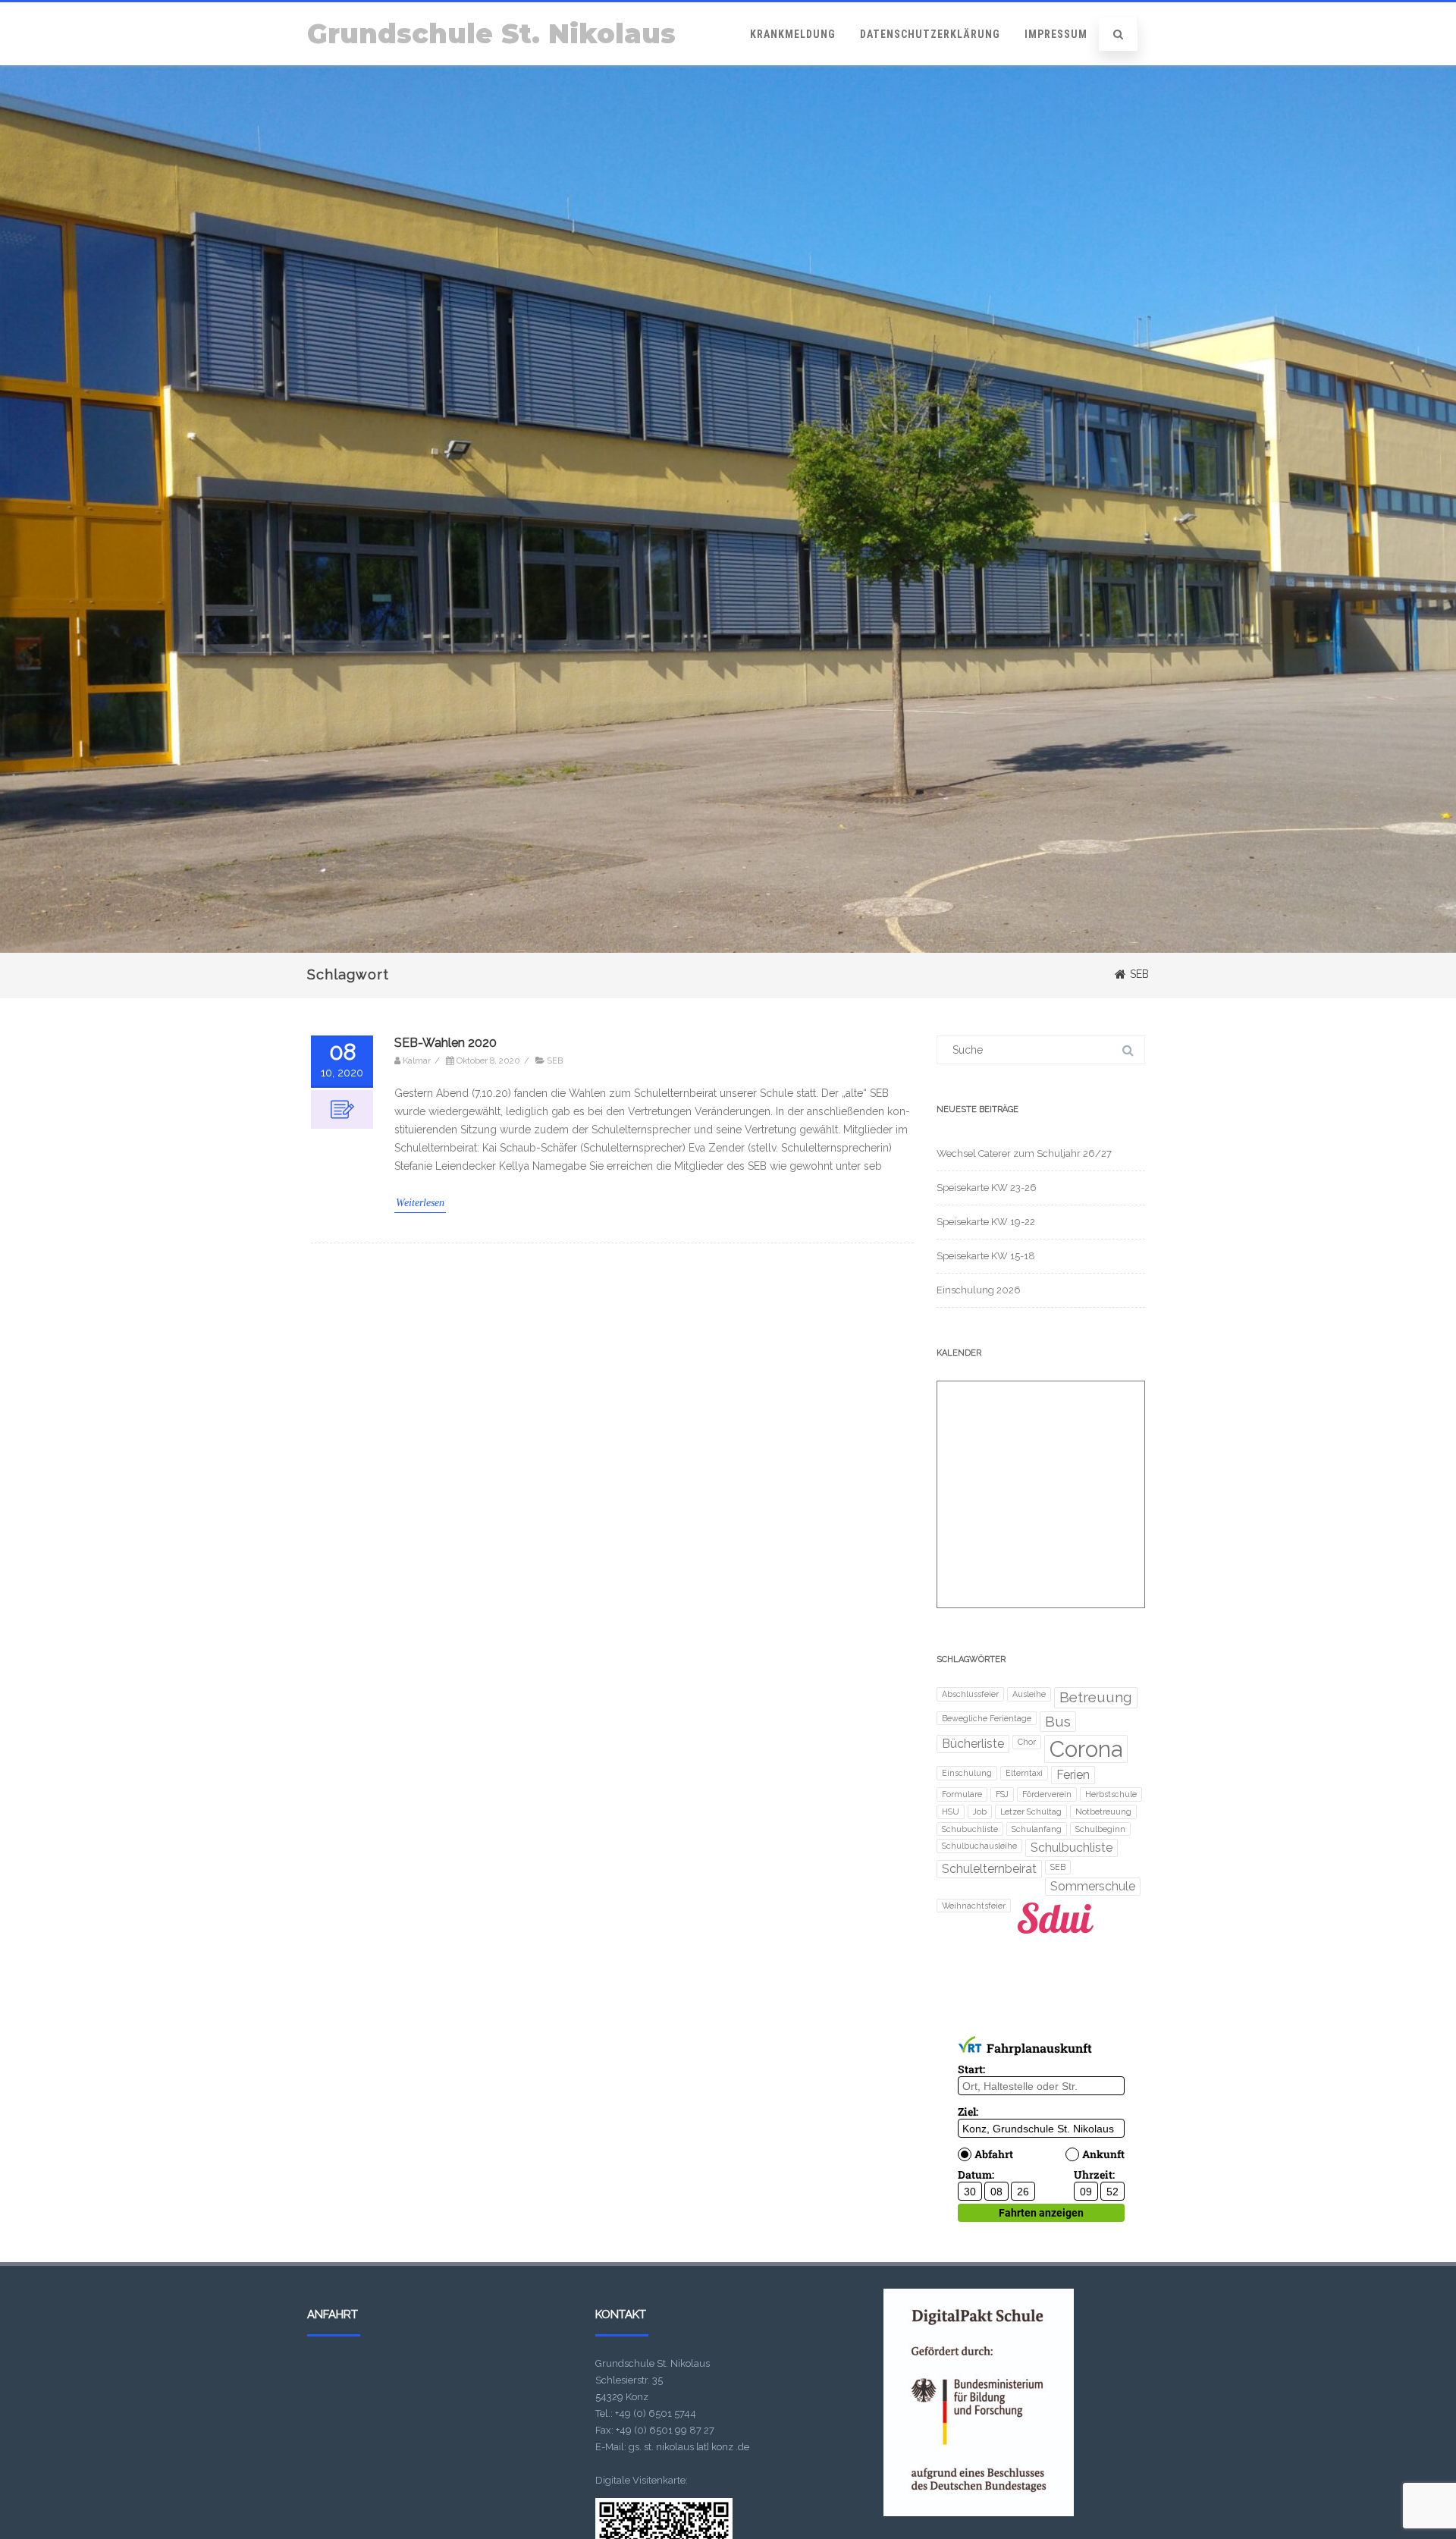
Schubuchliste (970, 1829)
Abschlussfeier (970, 1694)
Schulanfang (1037, 1829)
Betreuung (1096, 1697)
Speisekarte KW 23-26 (987, 1188)
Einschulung (967, 1773)
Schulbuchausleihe (979, 1846)
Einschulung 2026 (979, 1290)
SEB (555, 1061)
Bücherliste (973, 1744)
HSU (951, 1812)
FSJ (1002, 1794)
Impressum (1056, 34)
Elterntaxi (1024, 1773)
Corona (1086, 1749)
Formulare (962, 1794)
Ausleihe (1029, 1694)
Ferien (1073, 1775)
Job (980, 1812)
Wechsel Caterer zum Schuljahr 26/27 (1024, 1153)
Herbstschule (1111, 1794)
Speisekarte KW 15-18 (986, 1256)
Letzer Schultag (1031, 1812)
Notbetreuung (1103, 1812)
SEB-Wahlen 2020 (446, 1043)
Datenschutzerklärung (930, 34)
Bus (1058, 1722)
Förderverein (1047, 1794)
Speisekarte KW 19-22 (986, 1222)
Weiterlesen (420, 1203)
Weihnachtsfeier (974, 1906)
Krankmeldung (793, 34)
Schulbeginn (1100, 1829)
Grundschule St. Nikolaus (491, 34)
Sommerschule (1093, 1886)
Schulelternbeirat (989, 1869)
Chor (1027, 1742)
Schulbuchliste (1072, 1848)
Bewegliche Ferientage (987, 1718)
